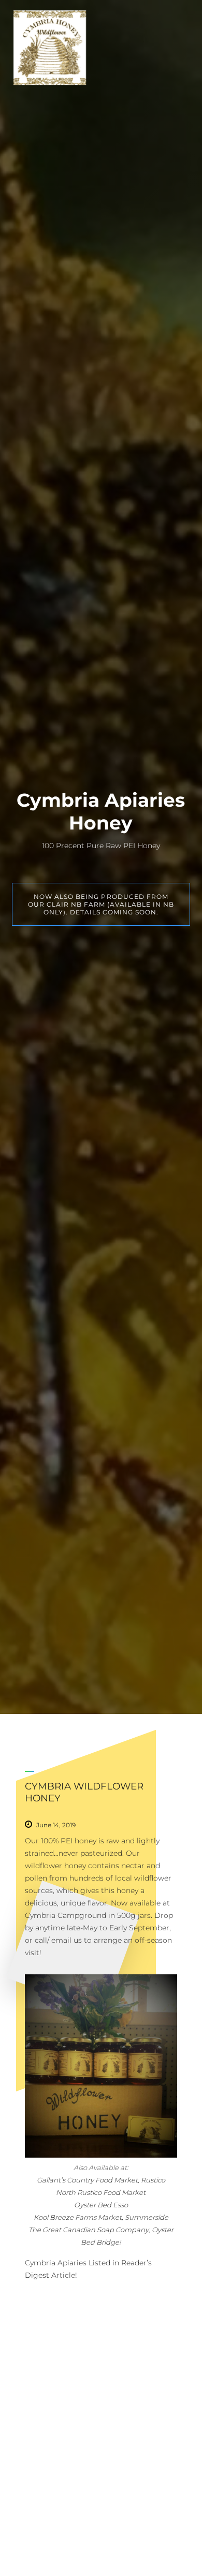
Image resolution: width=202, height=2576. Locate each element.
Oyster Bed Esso (101, 2205)
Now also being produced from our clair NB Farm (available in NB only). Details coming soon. (101, 904)
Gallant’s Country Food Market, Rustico (101, 2180)
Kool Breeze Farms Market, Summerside (101, 2217)
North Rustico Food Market (101, 2192)
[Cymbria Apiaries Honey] (50, 48)
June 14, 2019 (56, 1825)
